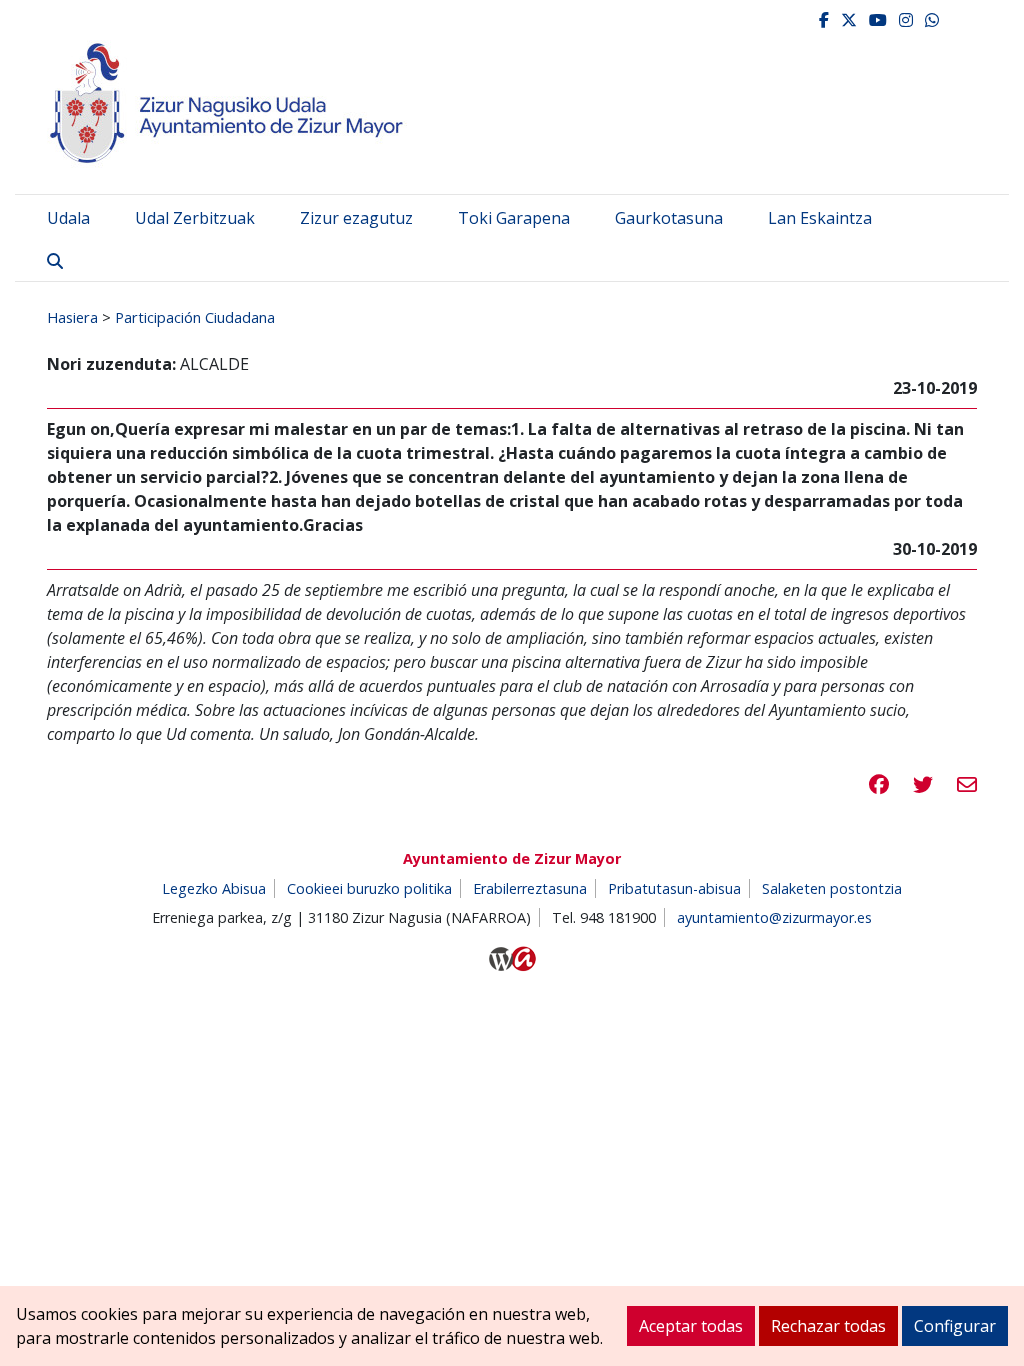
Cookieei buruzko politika (369, 888)
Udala (68, 218)
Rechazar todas (828, 1326)
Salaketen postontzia (832, 888)
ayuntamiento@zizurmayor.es (774, 917)
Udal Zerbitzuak (195, 218)
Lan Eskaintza (820, 218)
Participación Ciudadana (195, 317)
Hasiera (72, 317)
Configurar (955, 1326)
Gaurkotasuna (669, 218)
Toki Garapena (514, 218)
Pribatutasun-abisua (674, 888)
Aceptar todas (691, 1326)
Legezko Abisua (214, 888)
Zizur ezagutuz (356, 218)
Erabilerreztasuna (530, 888)
